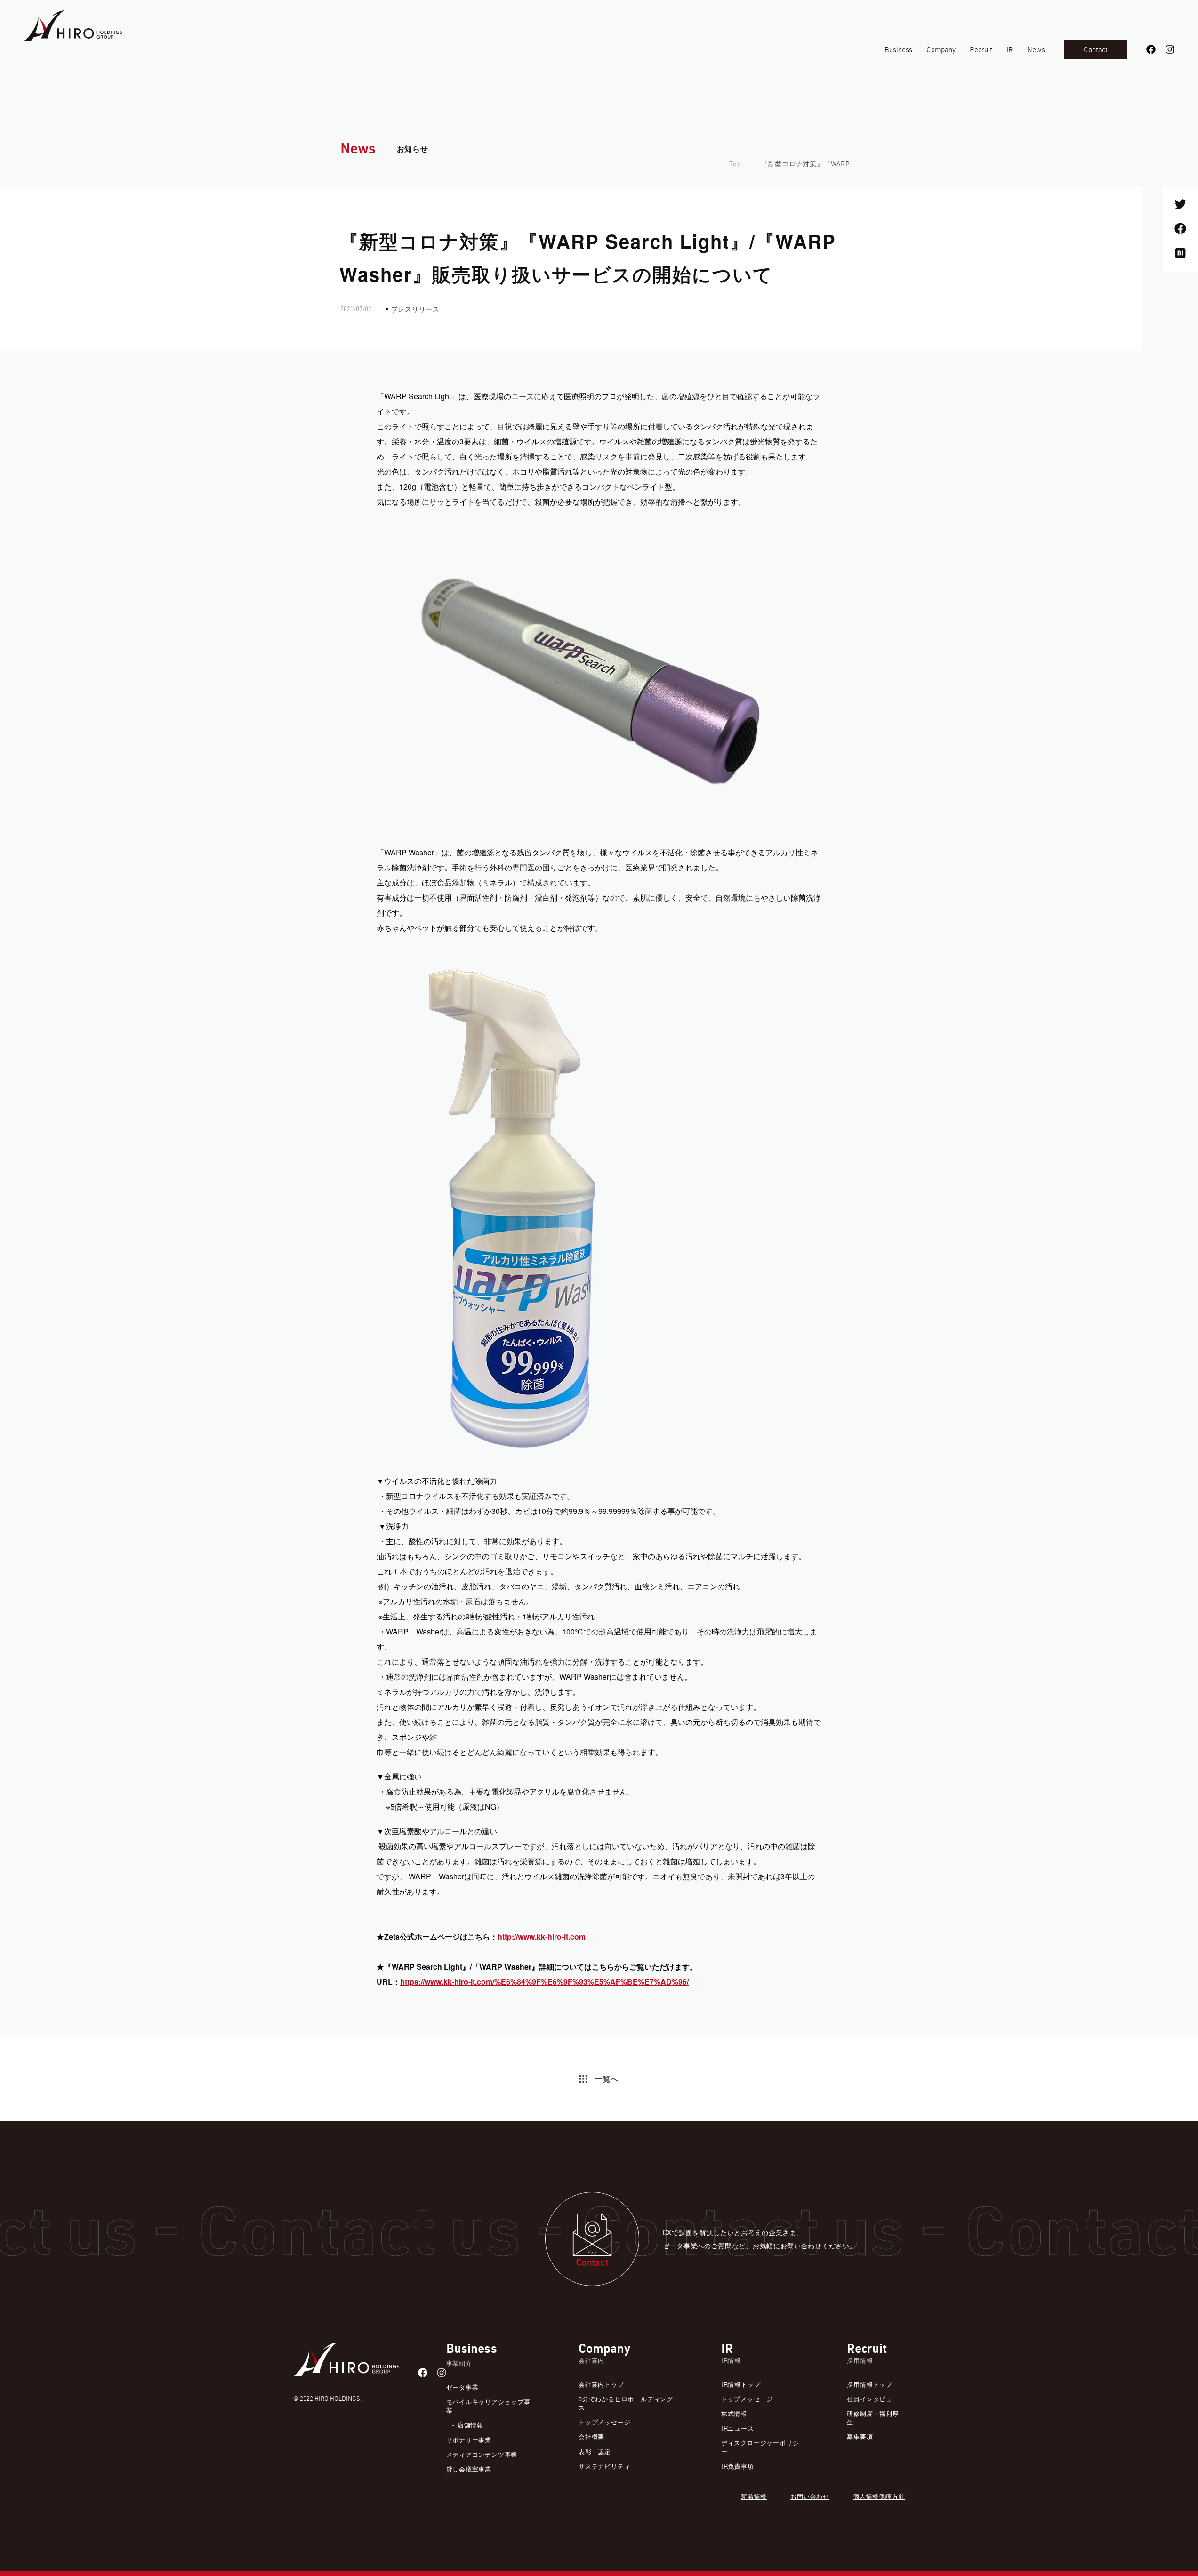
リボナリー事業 (469, 2440)
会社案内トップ (601, 2384)
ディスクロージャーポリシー (760, 2447)
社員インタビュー (873, 2399)
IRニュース (738, 2428)
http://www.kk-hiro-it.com (542, 1936)
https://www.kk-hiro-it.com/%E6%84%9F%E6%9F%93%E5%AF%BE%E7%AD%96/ (544, 1982)
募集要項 (860, 2436)
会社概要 (591, 2436)
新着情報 (754, 2496)
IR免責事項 (738, 2466)
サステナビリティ (604, 2466)
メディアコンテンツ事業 (482, 2454)
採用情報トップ (870, 2384)
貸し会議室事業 (469, 2469)
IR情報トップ (741, 2384)
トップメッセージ (604, 2422)
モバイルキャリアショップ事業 (488, 2406)
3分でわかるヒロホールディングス (626, 2403)
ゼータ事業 (462, 2387)
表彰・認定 (595, 2451)
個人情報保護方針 (879, 2496)
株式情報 (734, 2413)
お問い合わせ (810, 2496)
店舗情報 (470, 2425)
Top (735, 165)
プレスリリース (416, 309)
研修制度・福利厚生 (873, 2418)
